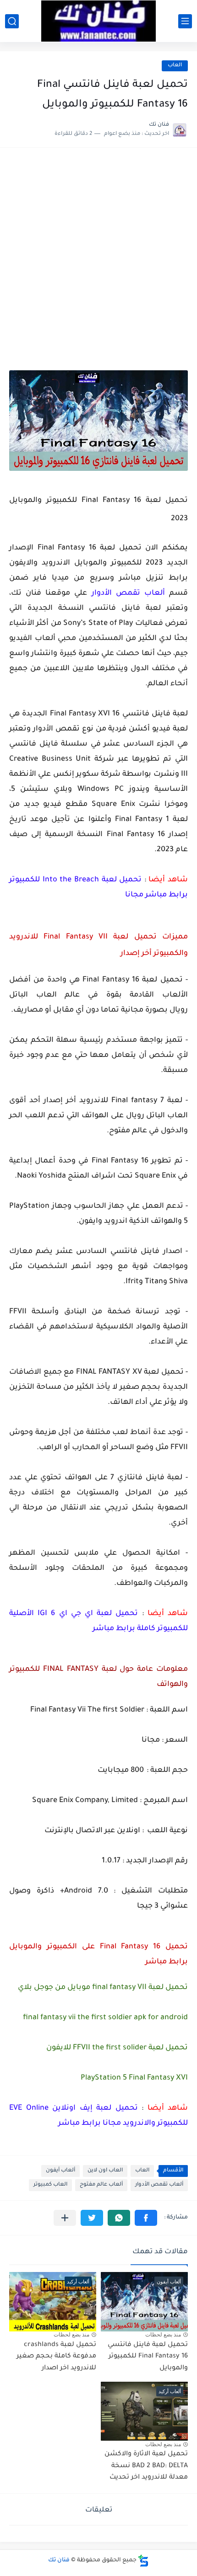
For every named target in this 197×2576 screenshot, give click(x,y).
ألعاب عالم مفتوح (101, 2185)
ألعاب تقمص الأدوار (159, 2185)
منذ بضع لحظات (163, 2335)
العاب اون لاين (105, 2171)
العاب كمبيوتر (50, 2185)
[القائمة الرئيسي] (185, 21)
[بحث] (12, 21)
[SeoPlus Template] (143, 2561)
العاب (175, 66)
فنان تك (59, 2560)
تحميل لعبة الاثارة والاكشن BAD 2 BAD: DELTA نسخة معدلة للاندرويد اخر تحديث (146, 2466)
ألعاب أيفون (60, 2171)
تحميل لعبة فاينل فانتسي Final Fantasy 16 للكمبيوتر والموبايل (148, 2357)
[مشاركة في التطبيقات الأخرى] (65, 2218)
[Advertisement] (98, 260)
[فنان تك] (98, 21)
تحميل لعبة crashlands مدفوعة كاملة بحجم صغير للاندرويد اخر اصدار (56, 2357)
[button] (146, 2218)
